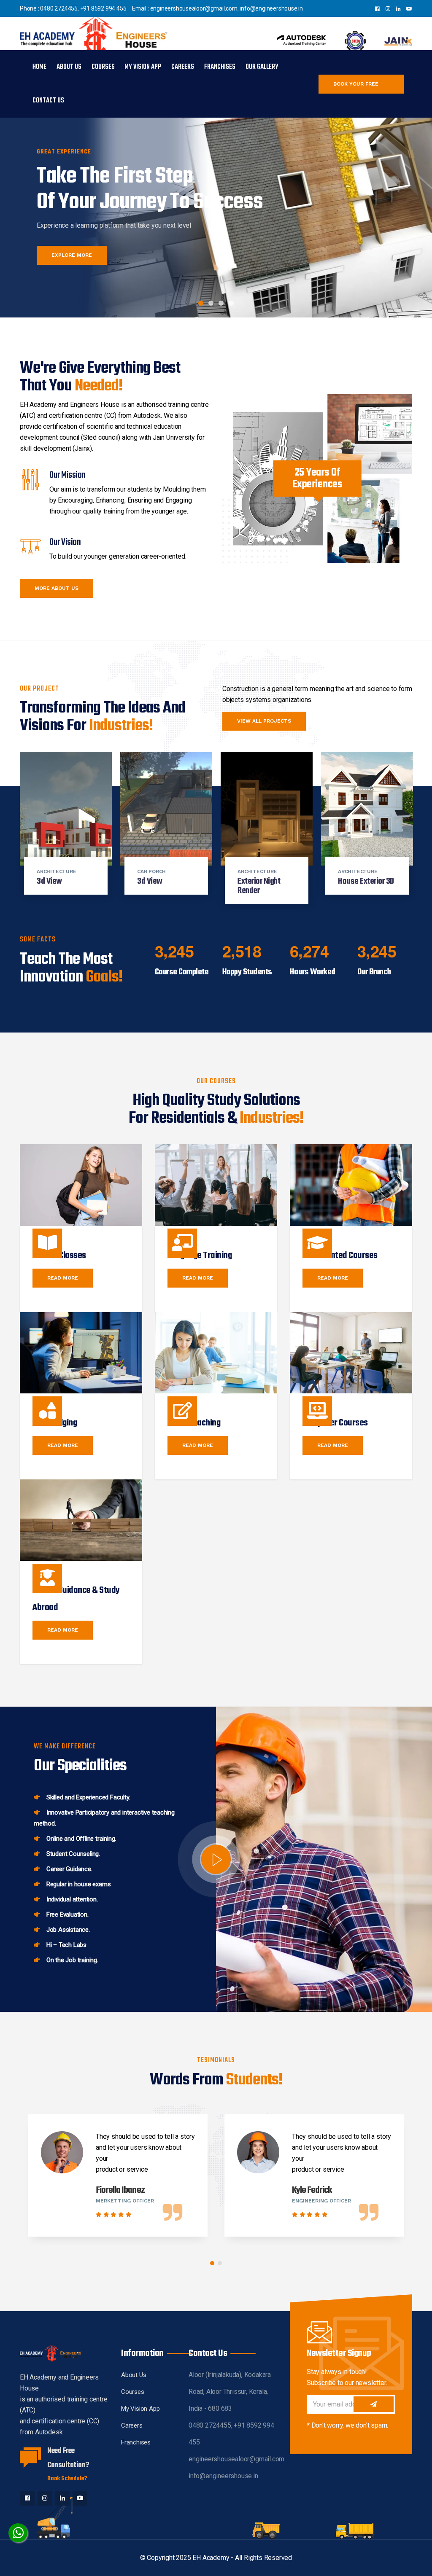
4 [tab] (231, 303)
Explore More (72, 255)
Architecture (57, 871)
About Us (69, 67)
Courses (103, 67)
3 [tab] (221, 303)
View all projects (264, 721)
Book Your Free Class (356, 87)
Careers (183, 67)
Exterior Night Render (259, 886)
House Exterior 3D (366, 881)
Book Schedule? (67, 2479)
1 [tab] (201, 303)
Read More (63, 1278)
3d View (49, 881)
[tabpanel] (216, 202)
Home (39, 67)
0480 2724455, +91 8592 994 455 (83, 8)
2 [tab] (211, 303)
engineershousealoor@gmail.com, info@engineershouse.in (227, 8)
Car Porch (151, 871)
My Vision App (143, 67)
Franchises (220, 67)
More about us (57, 588)
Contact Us (48, 101)
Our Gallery (262, 67)
